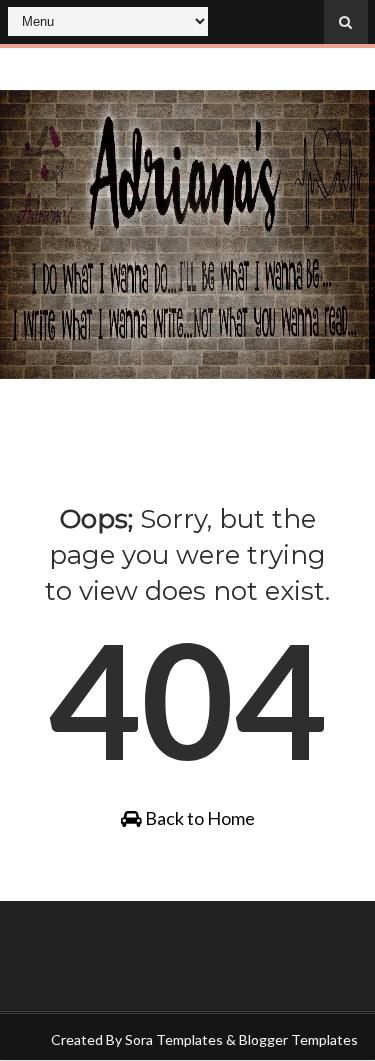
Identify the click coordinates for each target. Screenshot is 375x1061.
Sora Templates (174, 1039)
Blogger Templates (298, 1039)
